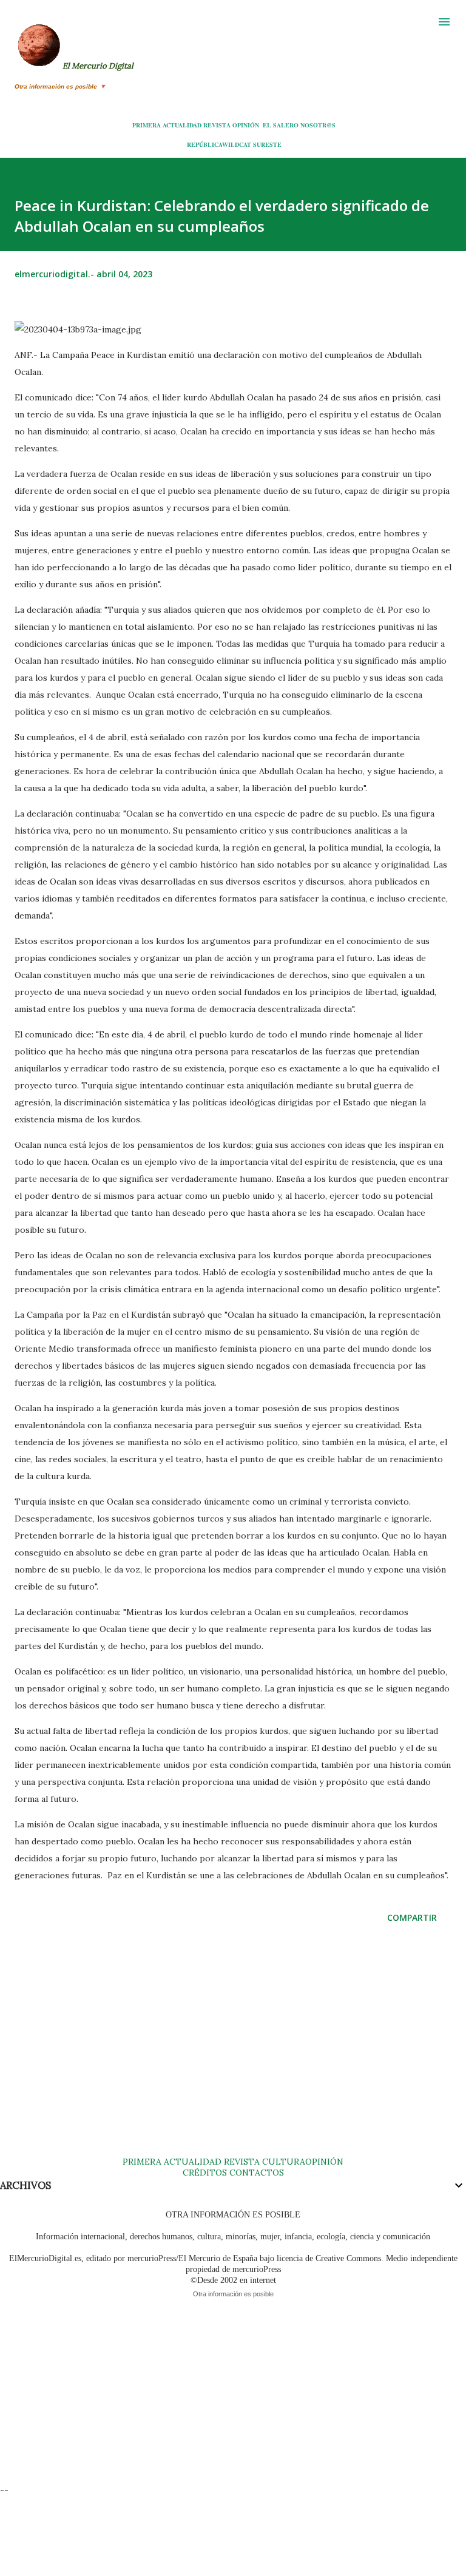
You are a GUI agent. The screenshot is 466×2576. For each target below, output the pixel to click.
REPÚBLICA (204, 144)
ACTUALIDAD (182, 125)
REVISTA (217, 125)
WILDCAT (237, 144)
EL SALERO (281, 125)
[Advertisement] (233, 2052)
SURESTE (267, 144)
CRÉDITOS (205, 2173)
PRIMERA (147, 125)
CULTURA (284, 2162)
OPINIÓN (246, 125)
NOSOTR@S (318, 125)
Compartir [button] (412, 1917)
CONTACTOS (255, 2173)
